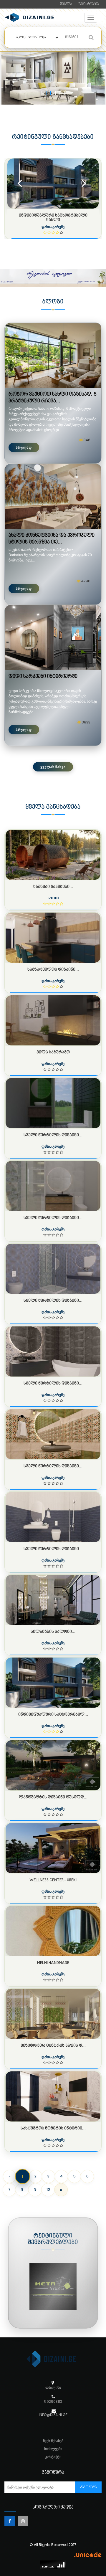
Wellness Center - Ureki (53, 1880)
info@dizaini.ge (53, 2415)
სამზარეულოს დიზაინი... (53, 970)
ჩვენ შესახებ (53, 2441)
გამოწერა (88, 2487)
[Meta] (53, 2287)
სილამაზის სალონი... (53, 1632)
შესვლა (66, 4)
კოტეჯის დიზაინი (53, 215)
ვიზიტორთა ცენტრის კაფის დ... (53, 2046)
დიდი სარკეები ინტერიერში (43, 677)
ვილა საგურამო (53, 1052)
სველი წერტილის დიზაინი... (53, 1135)
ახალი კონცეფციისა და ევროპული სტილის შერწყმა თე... (52, 539)
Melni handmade (53, 1963)
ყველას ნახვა (53, 767)
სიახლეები (53, 2449)
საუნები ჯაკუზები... (53, 887)
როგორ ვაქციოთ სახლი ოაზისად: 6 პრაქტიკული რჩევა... (52, 398)
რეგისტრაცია (88, 4)
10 (48, 2189)
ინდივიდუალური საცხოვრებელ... (53, 1715)
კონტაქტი (53, 2457)
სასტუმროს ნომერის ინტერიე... (53, 2128)
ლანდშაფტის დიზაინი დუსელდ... (53, 1797)
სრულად (24, 447)
